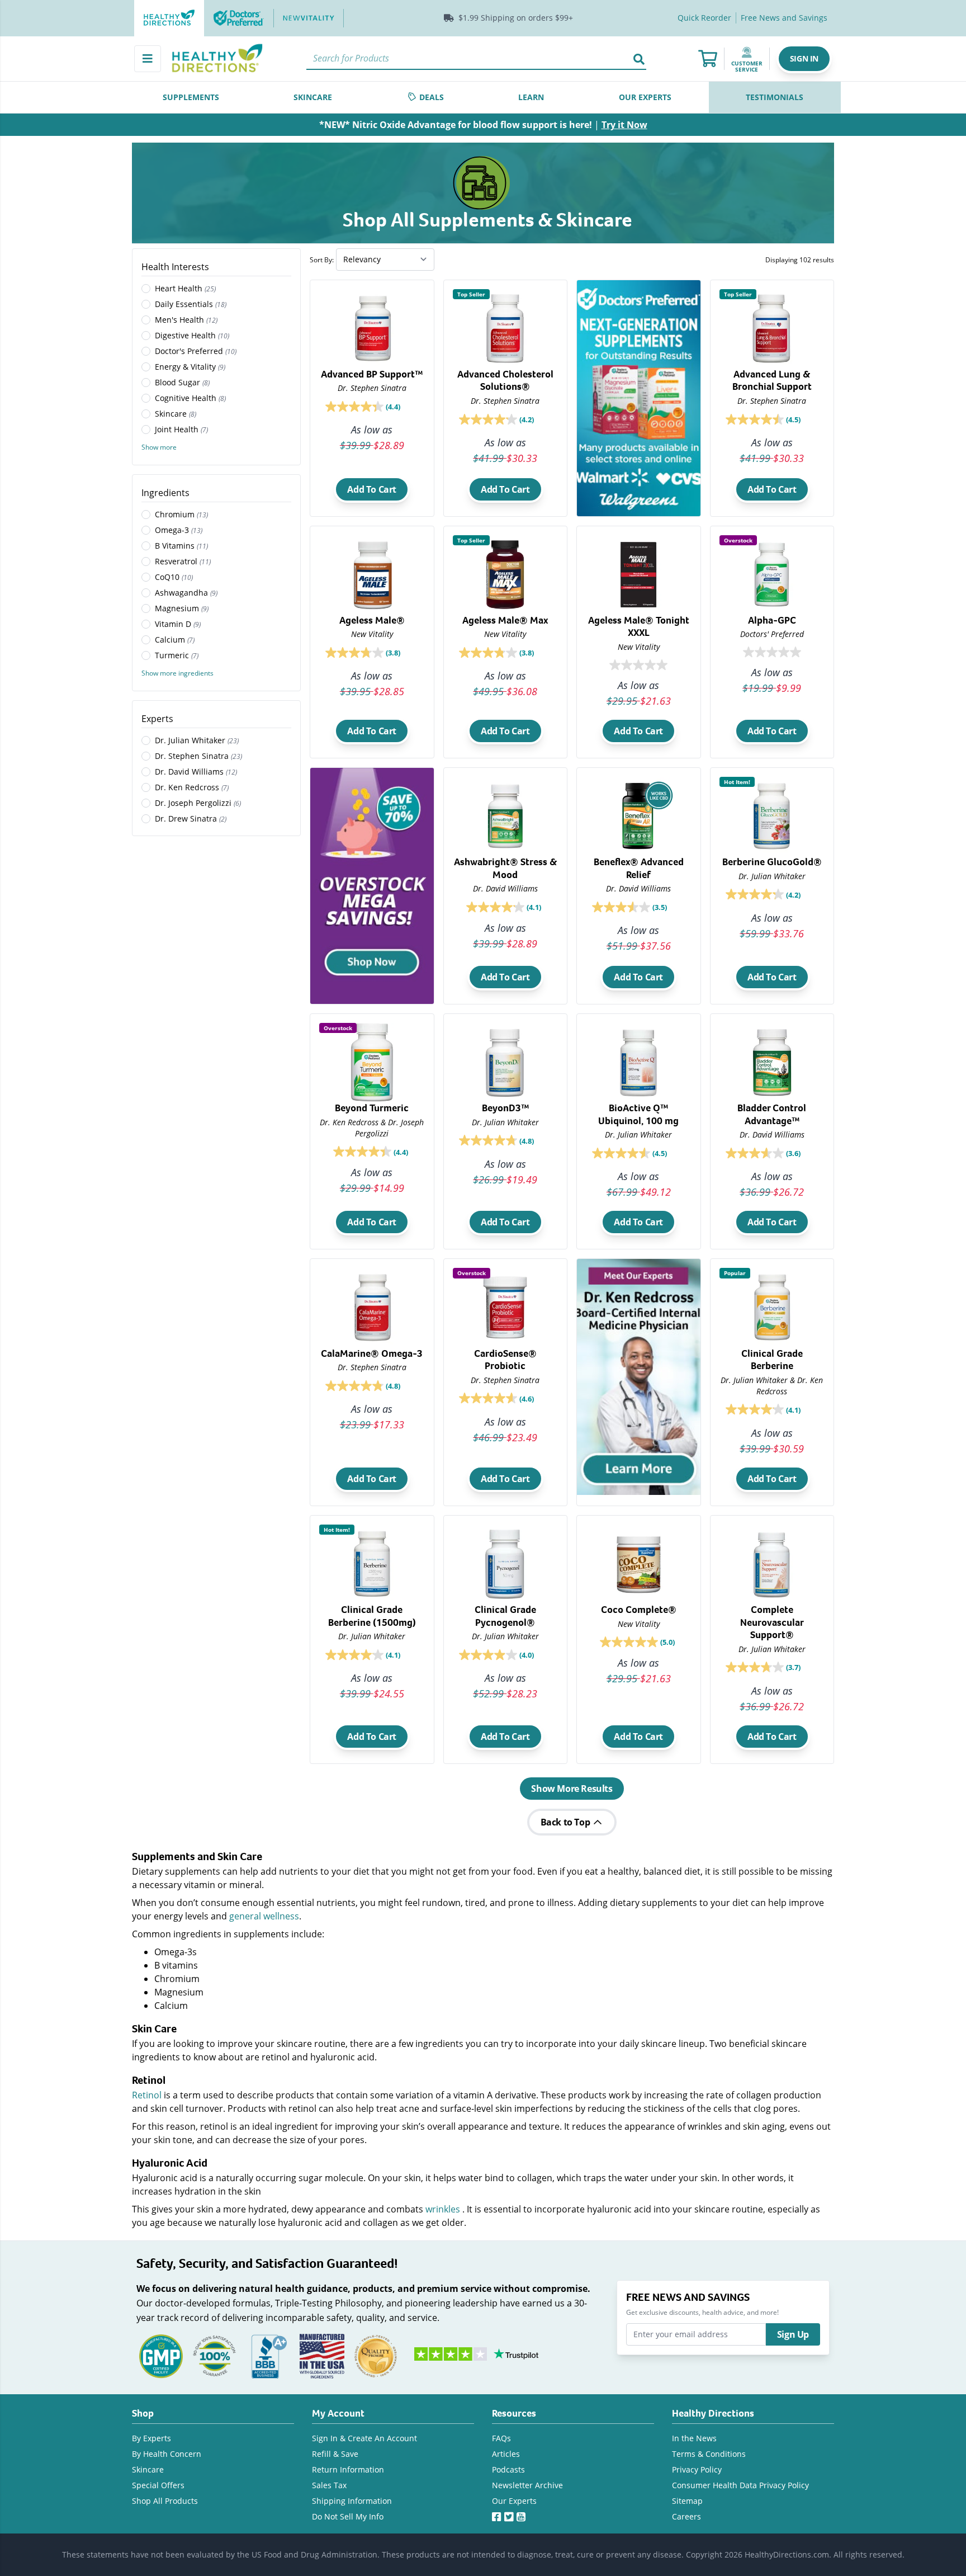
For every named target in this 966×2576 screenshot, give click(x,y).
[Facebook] (498, 2514)
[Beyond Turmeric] (372, 1113)
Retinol (147, 2095)
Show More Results (572, 1789)
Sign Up (793, 2334)
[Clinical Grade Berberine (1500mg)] (372, 1619)
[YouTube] (523, 2514)
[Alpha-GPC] (772, 621)
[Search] (639, 59)
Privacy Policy (697, 2469)
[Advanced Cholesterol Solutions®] (506, 380)
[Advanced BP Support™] (372, 377)
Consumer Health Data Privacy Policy (740, 2485)
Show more (159, 447)
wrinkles (443, 2209)
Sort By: (322, 260)
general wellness (264, 1916)
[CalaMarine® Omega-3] (372, 1358)
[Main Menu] (148, 59)
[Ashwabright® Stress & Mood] (506, 867)
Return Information (348, 2469)
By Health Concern (167, 2454)
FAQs (501, 2438)
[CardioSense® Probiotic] (506, 1361)
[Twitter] (510, 2514)
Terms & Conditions (709, 2454)
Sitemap (687, 2501)
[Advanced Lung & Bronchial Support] (772, 380)
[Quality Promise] (376, 2355)
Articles (506, 2454)
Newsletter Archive (527, 2485)
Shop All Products (165, 2501)
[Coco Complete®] (639, 1615)
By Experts (151, 2438)
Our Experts (514, 2501)
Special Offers (158, 2485)
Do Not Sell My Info (348, 2516)
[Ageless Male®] (372, 622)
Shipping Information (352, 2501)
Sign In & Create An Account (364, 2438)
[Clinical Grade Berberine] (772, 1364)
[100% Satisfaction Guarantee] (215, 2355)
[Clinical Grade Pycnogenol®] (506, 1619)
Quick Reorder (704, 18)
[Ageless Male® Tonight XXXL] (639, 624)
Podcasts (508, 2469)
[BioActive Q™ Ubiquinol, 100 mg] (639, 1114)
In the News (694, 2438)
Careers (686, 2516)
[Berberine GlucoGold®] (772, 865)
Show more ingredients (177, 673)
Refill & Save (335, 2454)
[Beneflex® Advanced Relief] (639, 868)
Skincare (148, 2469)
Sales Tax (329, 2485)
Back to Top (566, 1822)
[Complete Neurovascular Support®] (772, 1622)
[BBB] (268, 2355)
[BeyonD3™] (506, 1110)
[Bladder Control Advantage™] (772, 1114)
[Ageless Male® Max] (506, 622)
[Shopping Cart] (708, 59)
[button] (804, 59)
